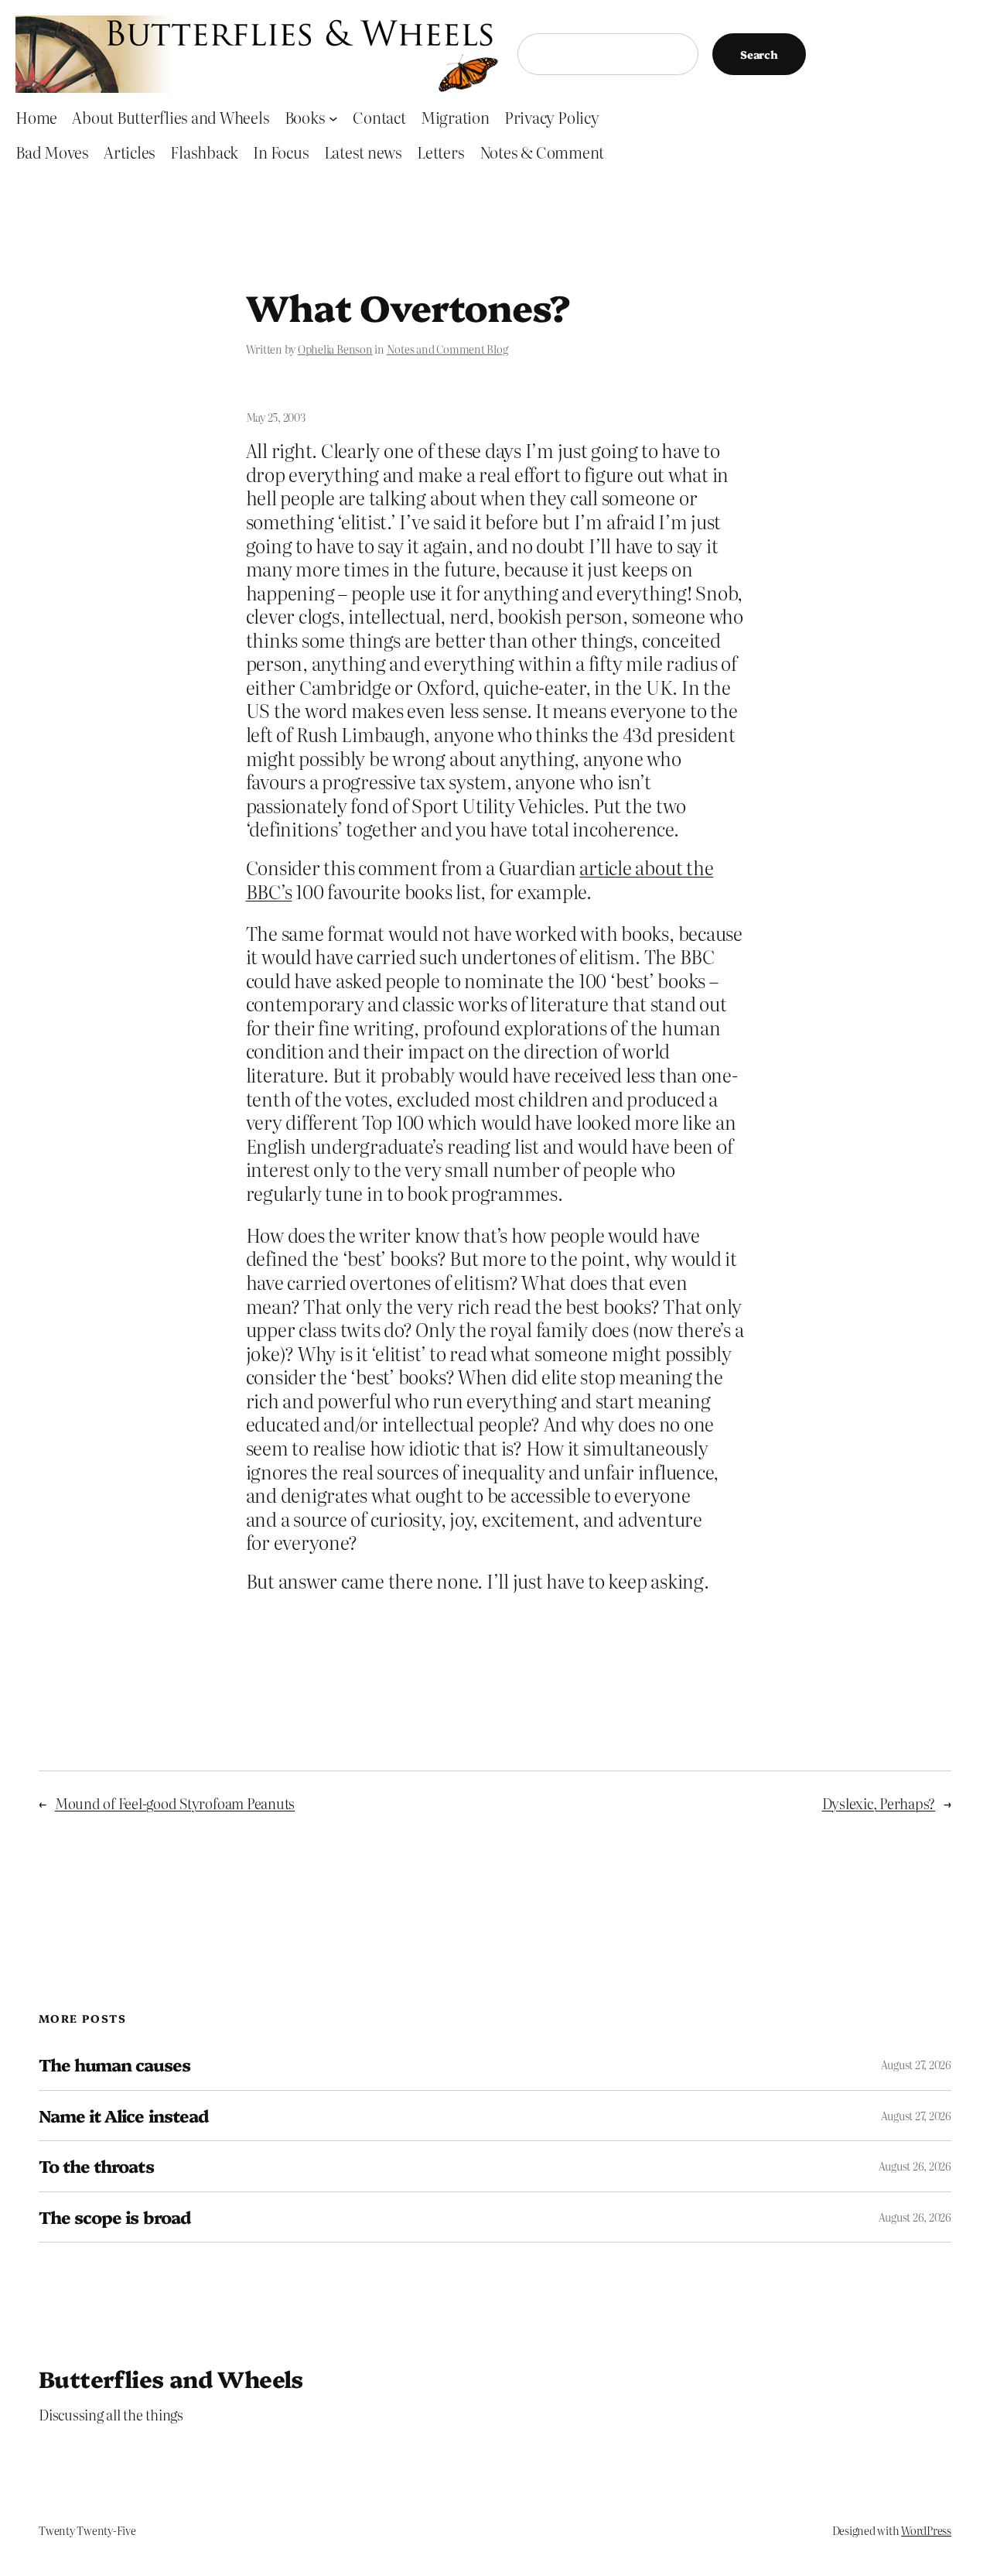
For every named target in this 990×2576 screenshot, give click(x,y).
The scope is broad (114, 2217)
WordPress (926, 2530)
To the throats (96, 2166)
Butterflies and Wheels (171, 2378)
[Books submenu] (333, 118)
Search (759, 54)
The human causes (114, 2065)
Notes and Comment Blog (447, 349)
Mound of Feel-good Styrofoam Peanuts (175, 1803)
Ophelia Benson (335, 349)
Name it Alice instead (123, 2116)
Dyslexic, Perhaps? (879, 1803)
